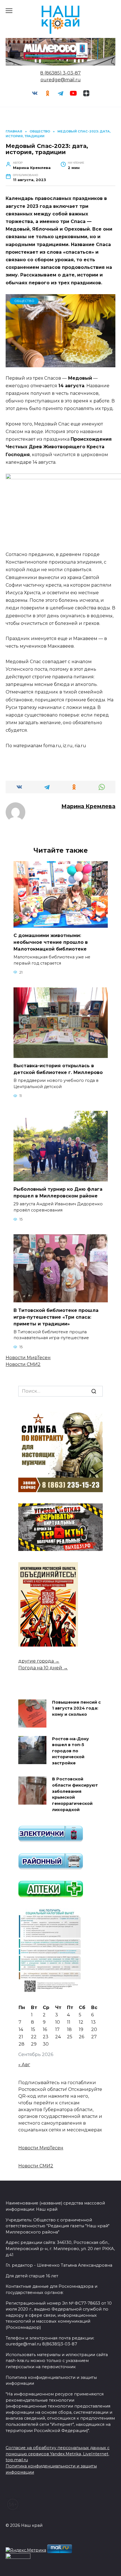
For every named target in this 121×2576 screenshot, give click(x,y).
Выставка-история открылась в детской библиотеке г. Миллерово (58, 1069)
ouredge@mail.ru (61, 80)
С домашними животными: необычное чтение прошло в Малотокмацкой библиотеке (51, 942)
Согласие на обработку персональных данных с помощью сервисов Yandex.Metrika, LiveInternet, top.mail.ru (58, 2454)
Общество (24, 301)
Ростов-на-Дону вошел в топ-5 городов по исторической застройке (70, 1751)
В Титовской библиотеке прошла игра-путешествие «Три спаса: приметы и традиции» (56, 1317)
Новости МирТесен (28, 1358)
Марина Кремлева (88, 806)
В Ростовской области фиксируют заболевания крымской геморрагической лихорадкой (75, 1794)
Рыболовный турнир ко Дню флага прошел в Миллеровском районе (58, 1193)
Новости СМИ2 (23, 1364)
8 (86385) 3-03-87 (60, 73)
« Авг (24, 2065)
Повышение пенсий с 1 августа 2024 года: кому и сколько (76, 1708)
